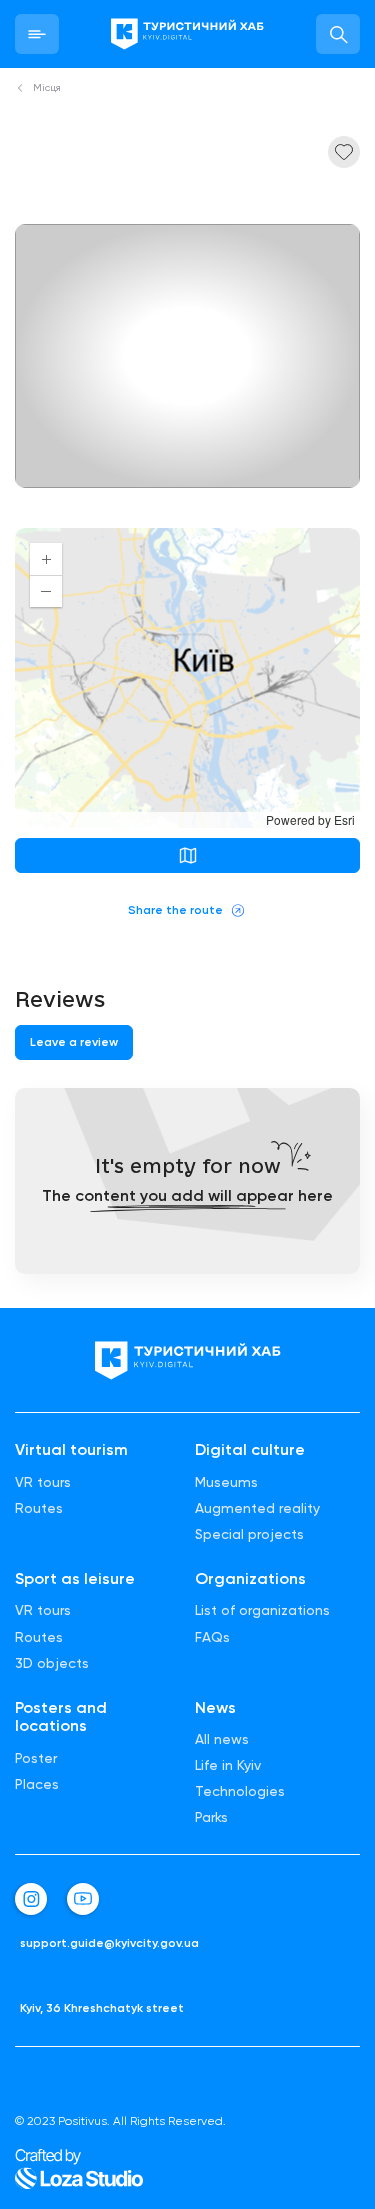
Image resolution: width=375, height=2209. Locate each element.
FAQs (212, 1637)
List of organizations (262, 1610)
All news (222, 1739)
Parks (211, 1817)
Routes (39, 1508)
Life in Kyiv (228, 1765)
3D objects (52, 1663)
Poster (36, 1758)
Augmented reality (257, 1508)
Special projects (249, 1534)
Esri (344, 819)
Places (37, 1784)
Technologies (240, 1791)
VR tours (43, 1482)
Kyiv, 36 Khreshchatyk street (102, 2008)
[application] (187, 678)
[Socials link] (31, 1899)
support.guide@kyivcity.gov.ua (109, 1943)
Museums (226, 1482)
